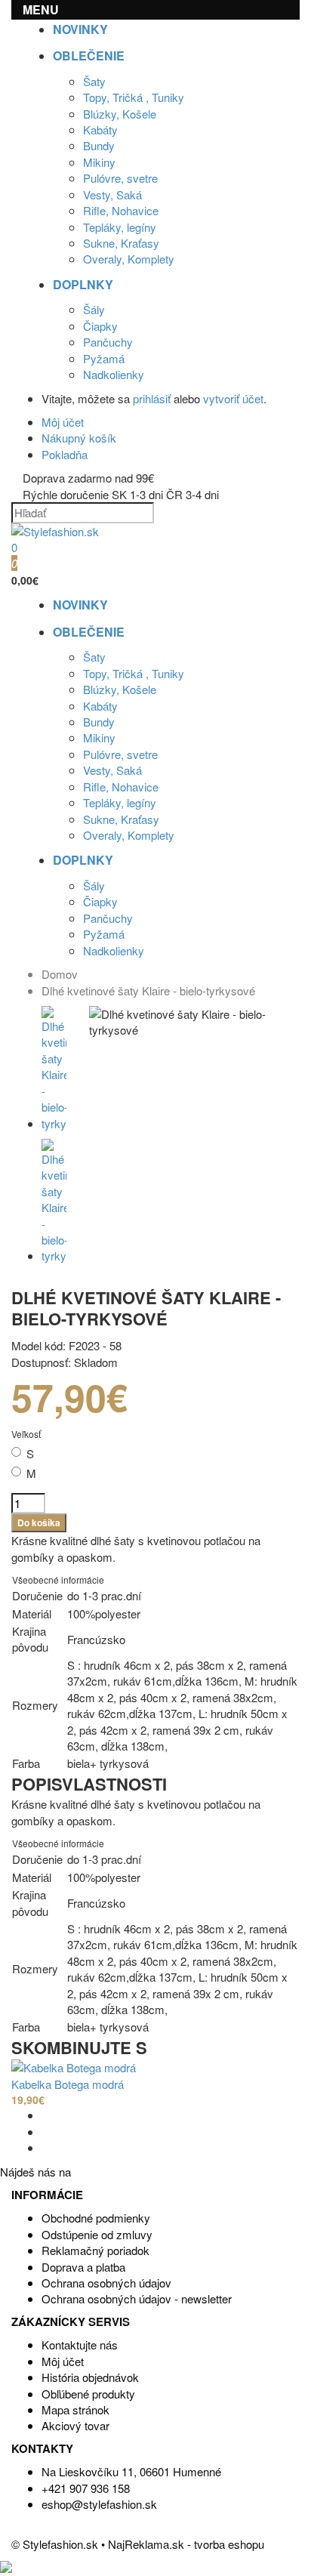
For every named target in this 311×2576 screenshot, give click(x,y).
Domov (60, 974)
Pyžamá (104, 358)
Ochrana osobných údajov (106, 2283)
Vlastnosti (114, 1784)
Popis (37, 1784)
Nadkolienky (114, 374)
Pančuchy (108, 342)
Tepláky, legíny (120, 227)
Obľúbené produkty (88, 2394)
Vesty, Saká (112, 194)
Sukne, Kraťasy (121, 243)
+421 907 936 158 (86, 2488)
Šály (94, 309)
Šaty (94, 81)
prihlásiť (152, 398)
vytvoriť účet (233, 398)
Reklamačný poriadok (95, 2250)
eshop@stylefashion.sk (99, 2504)
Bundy (99, 145)
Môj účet (63, 2361)
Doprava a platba (83, 2267)
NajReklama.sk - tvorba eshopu (186, 2544)
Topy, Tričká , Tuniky (134, 97)
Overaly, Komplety (129, 259)
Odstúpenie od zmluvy (97, 2234)
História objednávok (90, 2377)
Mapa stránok (75, 2409)
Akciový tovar (75, 2425)
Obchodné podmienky (96, 2218)
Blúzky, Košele (120, 114)
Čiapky (100, 326)
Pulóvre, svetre (120, 178)
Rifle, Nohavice (121, 210)
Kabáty (100, 130)
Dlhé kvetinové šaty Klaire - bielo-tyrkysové (148, 990)
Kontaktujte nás (80, 2345)
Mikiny (99, 162)
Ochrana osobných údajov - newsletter (137, 2298)
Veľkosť (26, 1434)
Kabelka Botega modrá (68, 2084)
